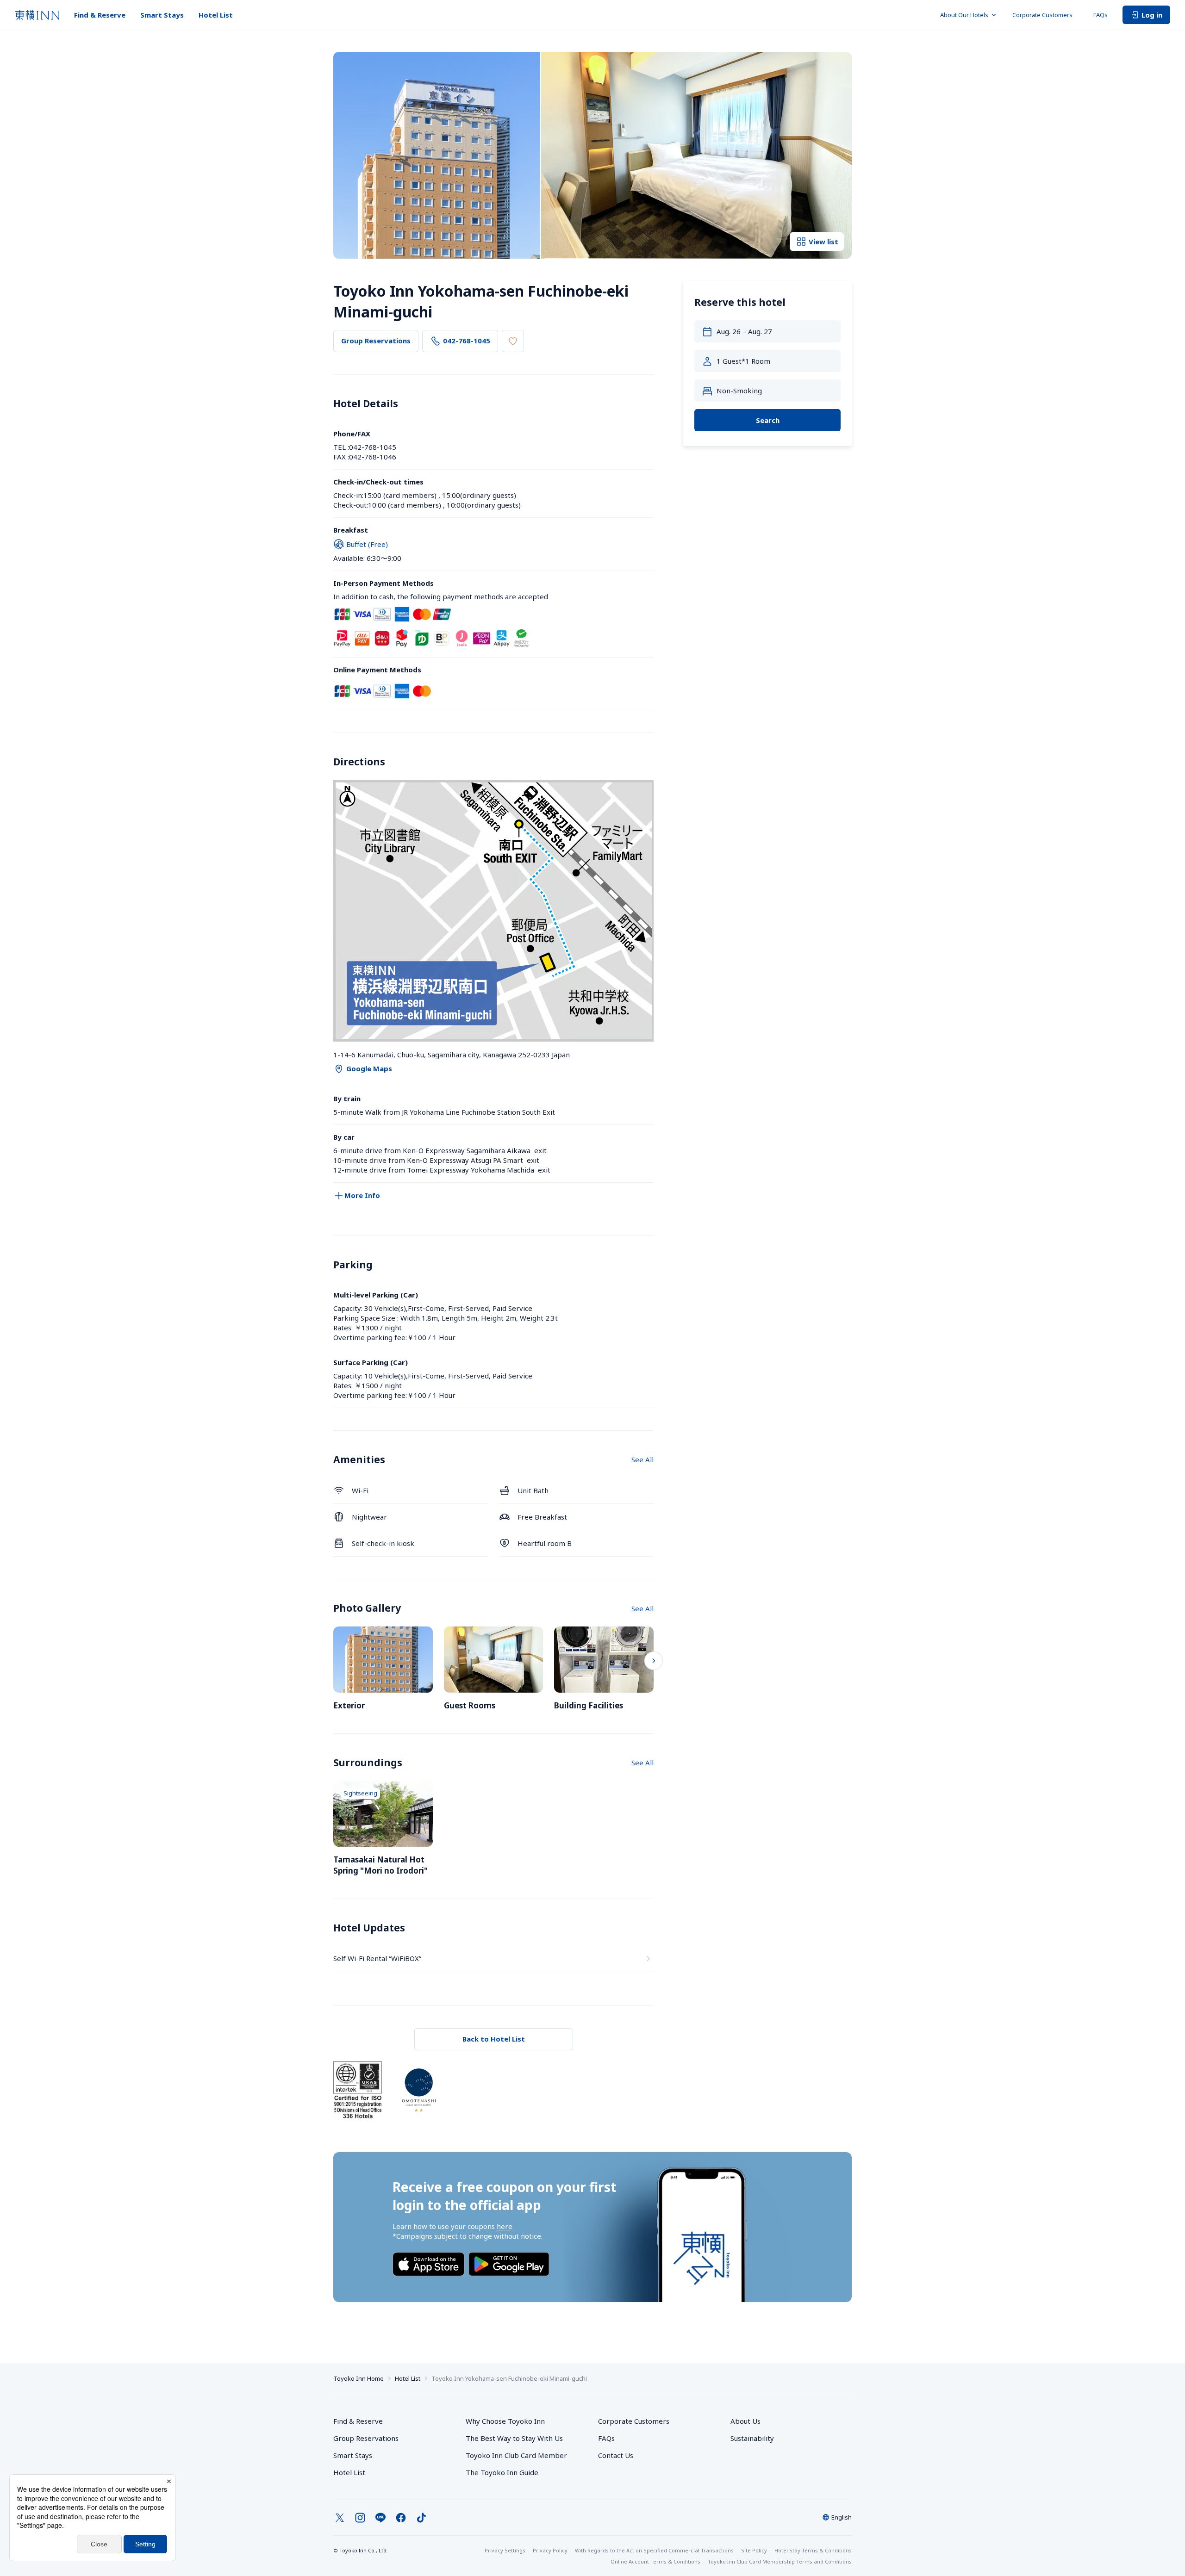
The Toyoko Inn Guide (502, 2472)
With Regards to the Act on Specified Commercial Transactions (654, 2550)
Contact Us (616, 2455)
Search (768, 420)
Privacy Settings (505, 2550)
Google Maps (369, 1068)
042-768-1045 (467, 341)
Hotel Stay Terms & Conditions (813, 2550)
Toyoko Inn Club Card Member (516, 2455)
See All (642, 1459)
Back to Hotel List (494, 2039)
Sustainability (752, 2438)
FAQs (1101, 15)
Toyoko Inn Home (359, 2378)
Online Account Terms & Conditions (655, 2561)
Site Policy (754, 2550)
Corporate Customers (1045, 15)
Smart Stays (162, 15)
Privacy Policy (550, 2550)
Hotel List (216, 15)
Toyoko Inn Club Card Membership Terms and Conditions (780, 2561)
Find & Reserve (100, 15)
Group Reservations (376, 341)
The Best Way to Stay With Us (514, 2438)
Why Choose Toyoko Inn (505, 2421)
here (505, 2226)
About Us (745, 2421)
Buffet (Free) (367, 544)
